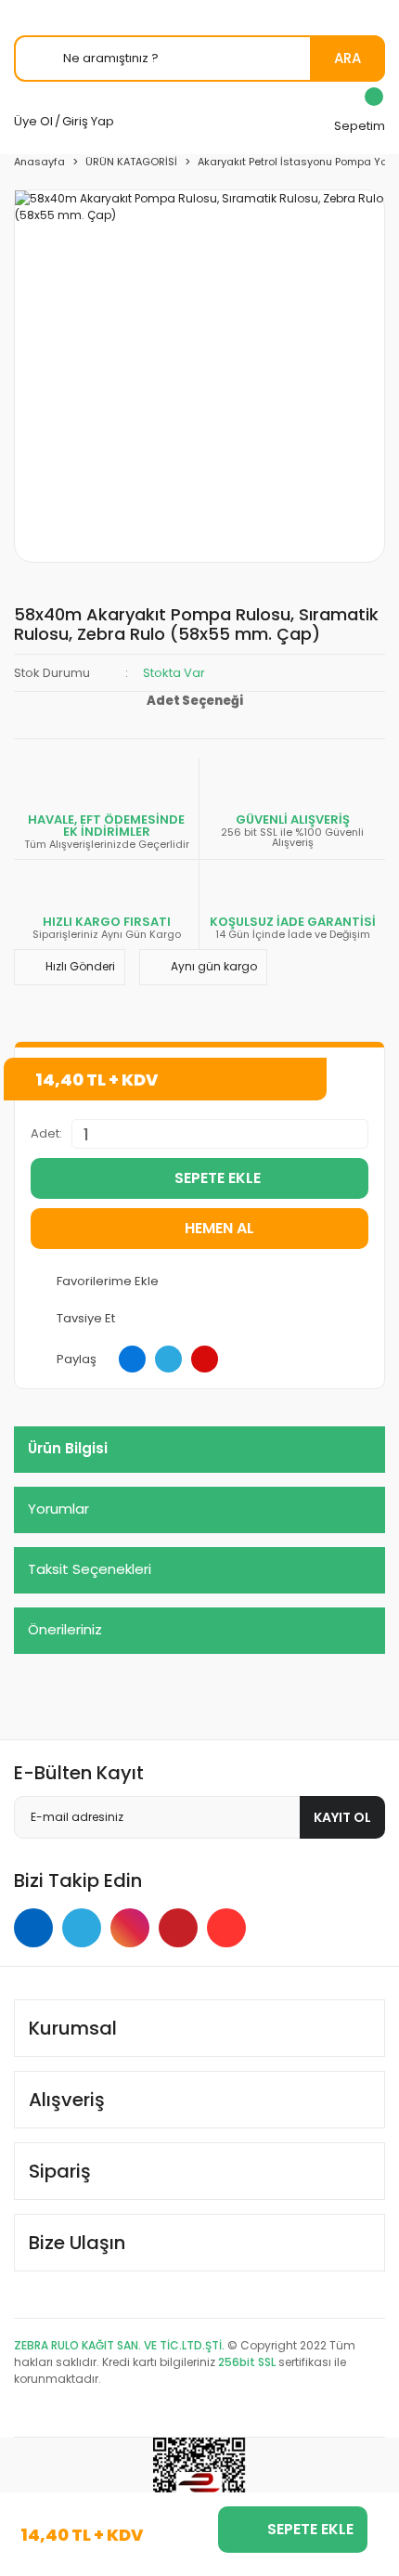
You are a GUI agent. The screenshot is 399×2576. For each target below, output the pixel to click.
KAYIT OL (342, 1817)
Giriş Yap (88, 121)
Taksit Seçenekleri (90, 1569)
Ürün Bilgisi (68, 1448)
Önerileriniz (65, 1629)
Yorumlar (58, 1509)
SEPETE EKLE (218, 1178)
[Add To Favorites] (199, 1281)
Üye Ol (33, 121)
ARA (348, 58)
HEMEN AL (219, 1228)
